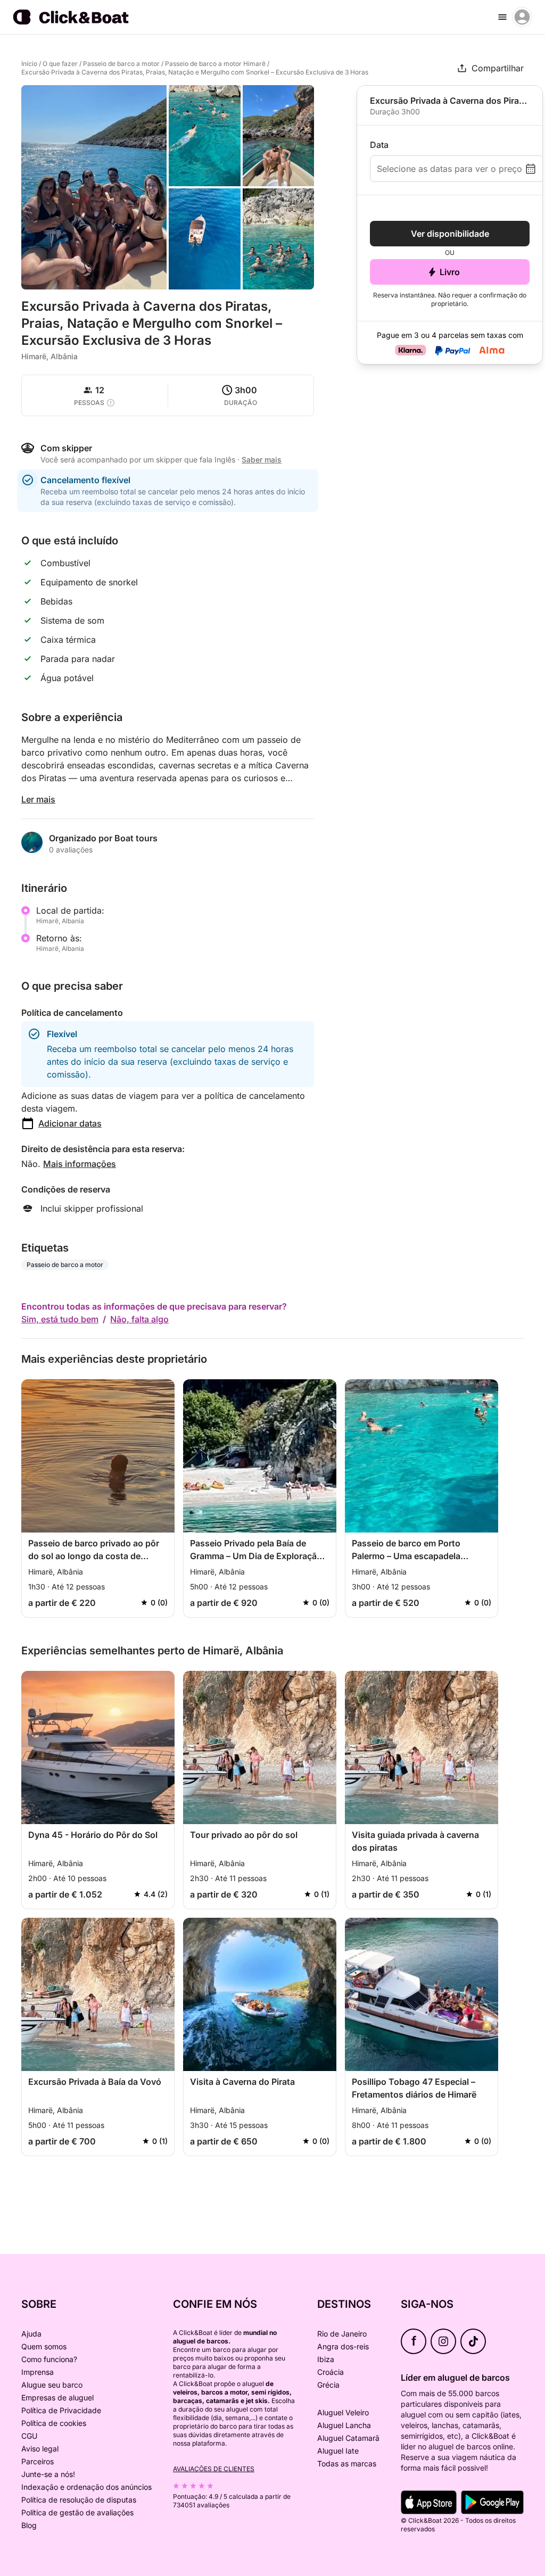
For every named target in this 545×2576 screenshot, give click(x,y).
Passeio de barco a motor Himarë (215, 64)
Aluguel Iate (338, 2451)
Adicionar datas (70, 1123)
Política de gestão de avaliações (77, 2512)
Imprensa (38, 2372)
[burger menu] (502, 17)
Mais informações (80, 1164)
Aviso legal (40, 2449)
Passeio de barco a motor (121, 64)
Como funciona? (49, 2359)
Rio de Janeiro (342, 2334)
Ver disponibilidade (450, 234)
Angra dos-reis (343, 2346)
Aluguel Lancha (344, 2425)
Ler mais (38, 799)
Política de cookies (54, 2423)
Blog (29, 2525)
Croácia (331, 2372)
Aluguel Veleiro (343, 2412)
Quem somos (44, 2346)
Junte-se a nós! (48, 2474)
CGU (29, 2436)
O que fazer (60, 64)
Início (29, 64)
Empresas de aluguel (57, 2397)
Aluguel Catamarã (348, 2438)
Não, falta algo (139, 1319)
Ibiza (326, 2359)
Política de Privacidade (61, 2410)
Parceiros (38, 2461)
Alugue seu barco (52, 2385)
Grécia (328, 2385)
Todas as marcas (347, 2463)
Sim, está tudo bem (60, 1319)
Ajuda (31, 2334)
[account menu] (522, 17)
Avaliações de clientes (214, 2469)
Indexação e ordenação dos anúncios (86, 2487)
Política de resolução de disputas (79, 2500)
